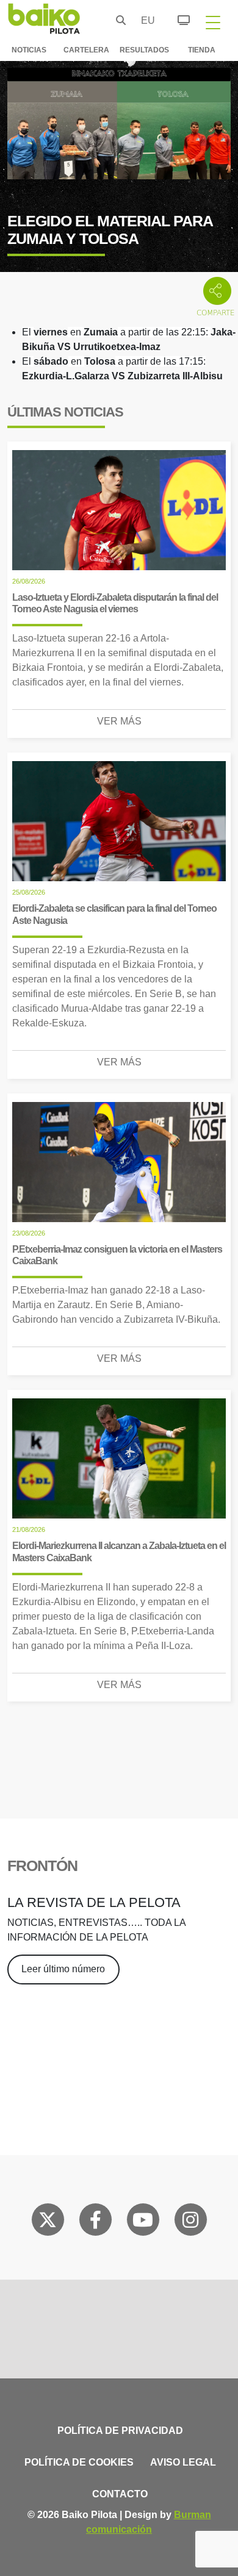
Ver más (119, 721)
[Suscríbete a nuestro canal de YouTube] (143, 2222)
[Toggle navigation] (213, 22)
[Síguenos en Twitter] (48, 2222)
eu (145, 20)
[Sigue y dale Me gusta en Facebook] (96, 2222)
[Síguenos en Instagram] (190, 2222)
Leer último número (63, 1969)
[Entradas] (177, 18)
